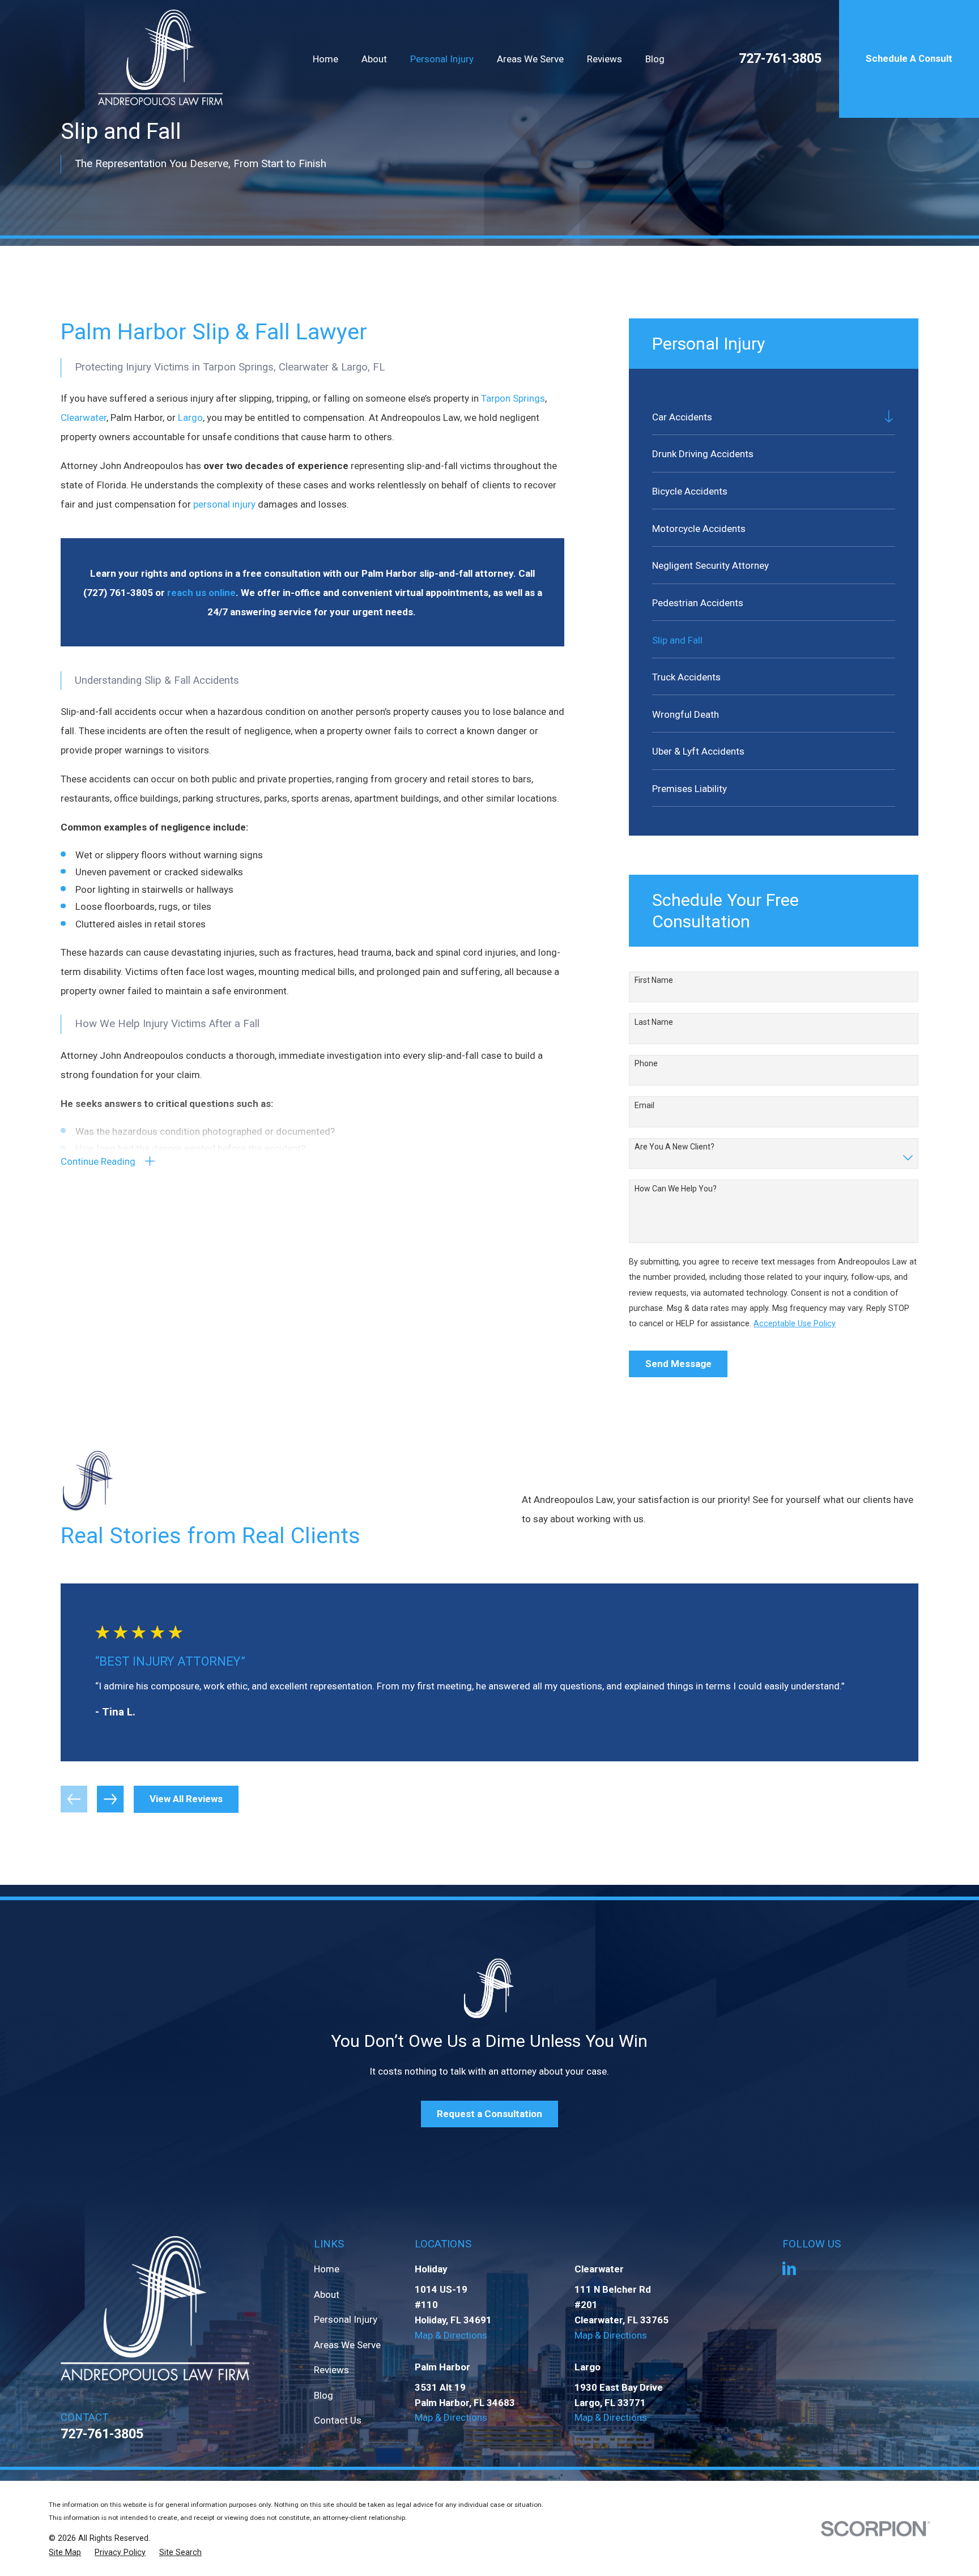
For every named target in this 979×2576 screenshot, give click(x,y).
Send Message (678, 1364)
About (327, 2294)
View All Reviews (186, 1799)
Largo (190, 418)
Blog (324, 2395)
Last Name (654, 1022)
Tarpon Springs (513, 398)
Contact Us (338, 2420)
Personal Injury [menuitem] (442, 59)
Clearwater (84, 418)
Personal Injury (346, 2319)
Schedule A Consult (909, 58)
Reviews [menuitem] (605, 59)
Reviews (331, 2370)
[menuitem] (765, 416)
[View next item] (110, 1799)
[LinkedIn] (789, 2268)
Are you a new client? (674, 1147)
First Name (654, 980)
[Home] (161, 59)
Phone (646, 1063)
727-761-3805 (780, 59)
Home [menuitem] (325, 59)
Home (327, 2269)
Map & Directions (451, 2335)
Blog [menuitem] (655, 59)
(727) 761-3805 (118, 593)
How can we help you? (676, 1189)
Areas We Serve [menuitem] (530, 59)
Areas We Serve (347, 2345)
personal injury (224, 504)
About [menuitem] (374, 59)
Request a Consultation (489, 2114)
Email (644, 1105)
